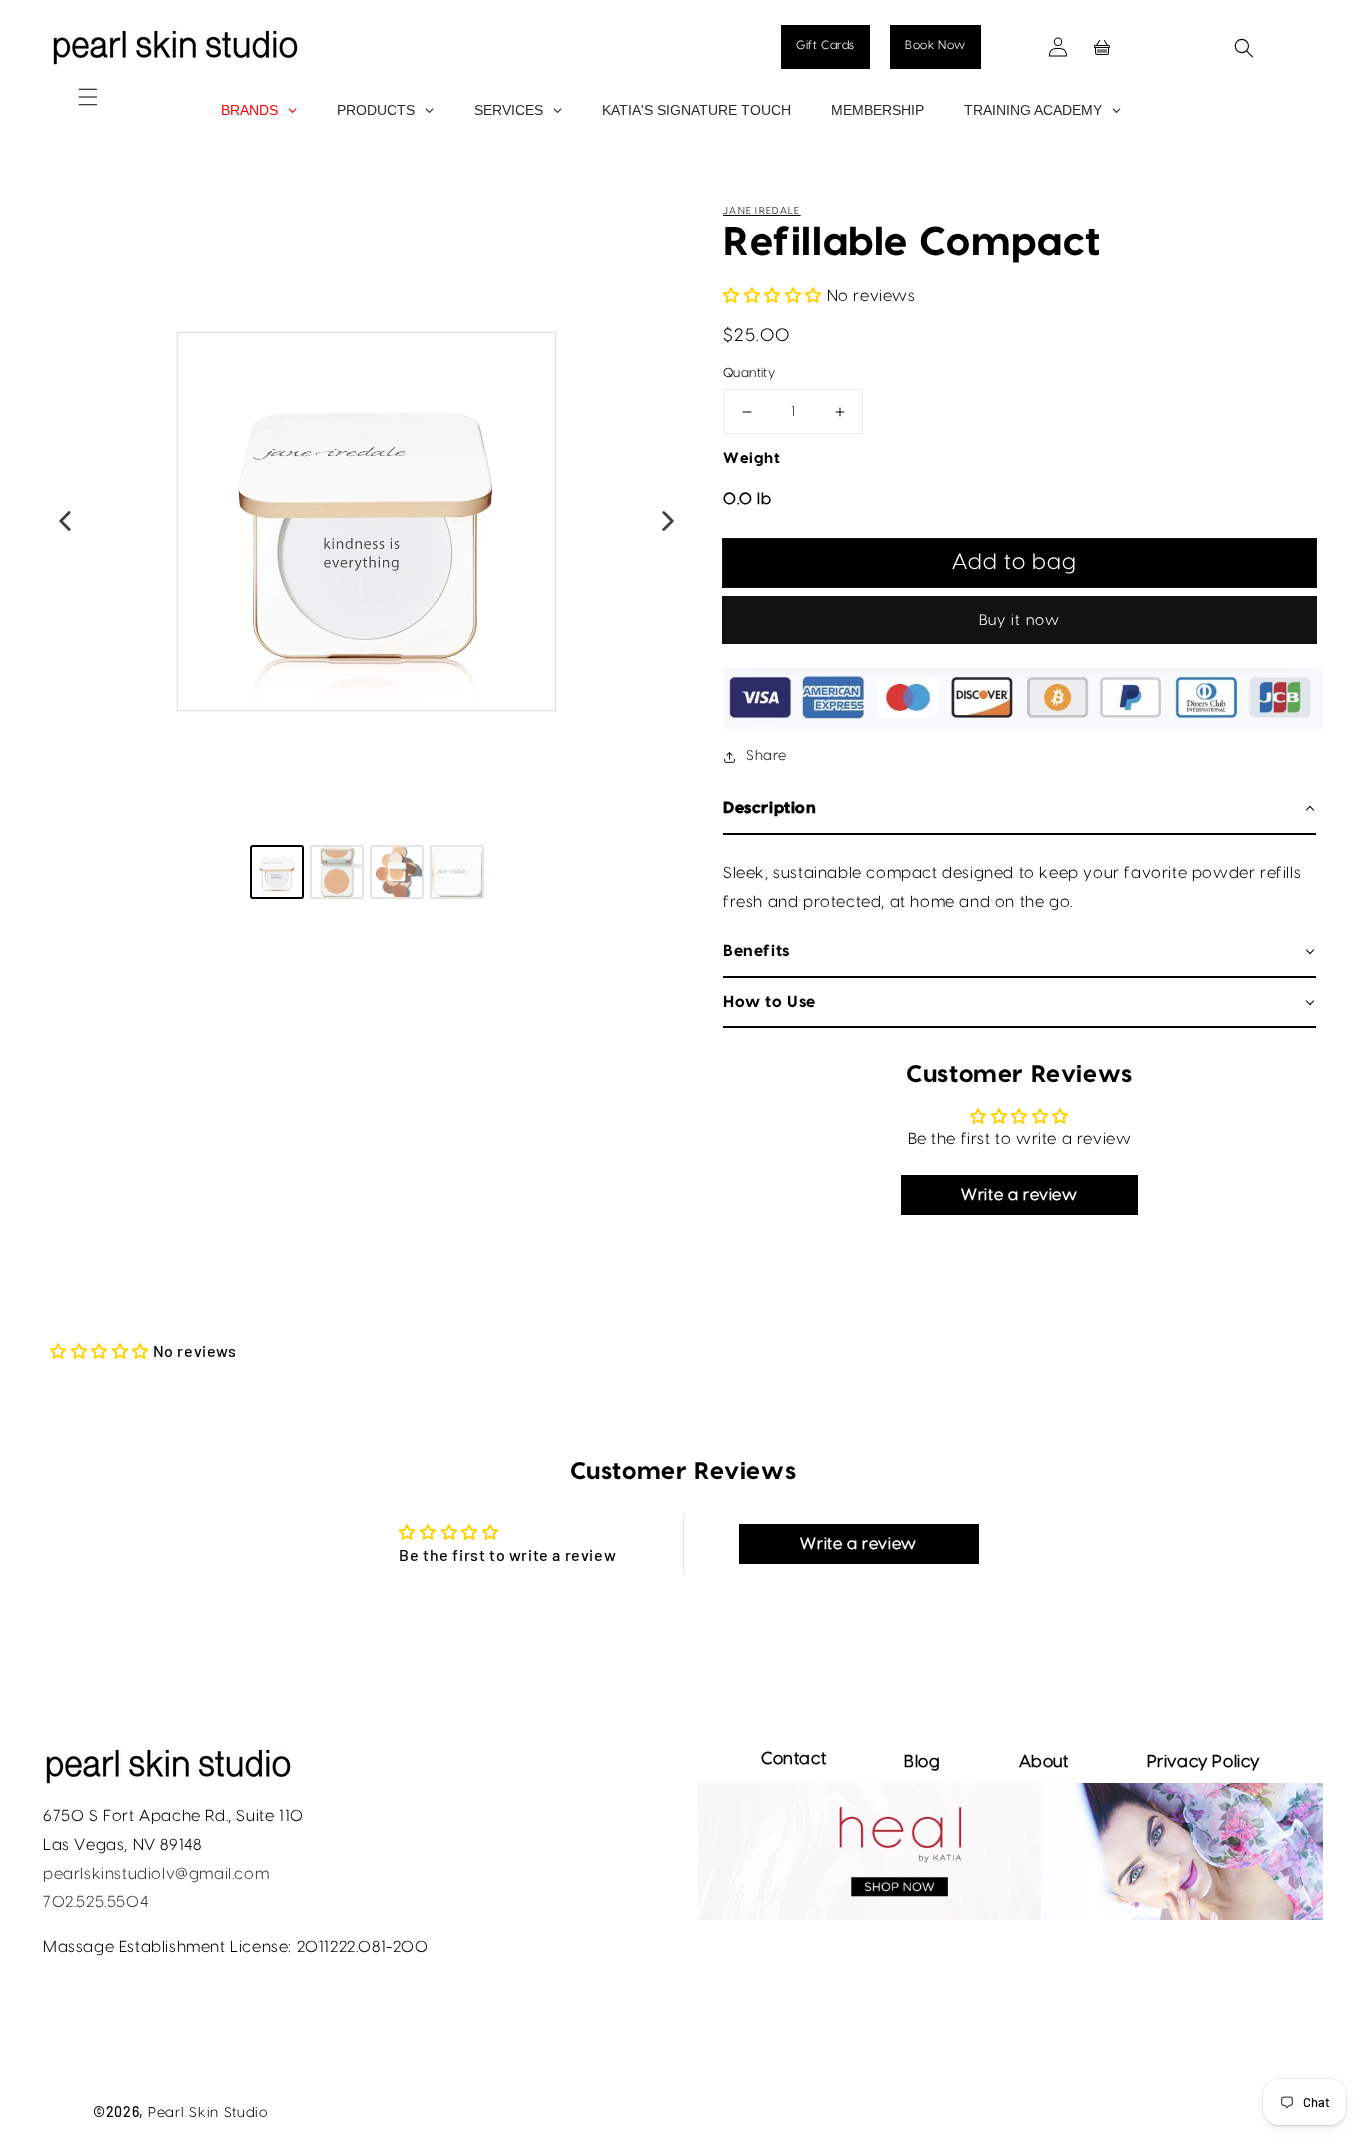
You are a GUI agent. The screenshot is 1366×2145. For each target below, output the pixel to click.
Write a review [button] (1019, 1195)
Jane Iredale (762, 211)
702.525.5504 (95, 1902)
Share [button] (766, 756)
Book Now (935, 45)
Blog (922, 1761)
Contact (793, 1758)
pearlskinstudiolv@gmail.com (156, 1874)
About (1044, 1761)
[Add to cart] (1019, 563)
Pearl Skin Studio (208, 2113)
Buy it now (1019, 620)
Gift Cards (825, 45)
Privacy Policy (1203, 1761)
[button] (63, 77)
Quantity (749, 373)
